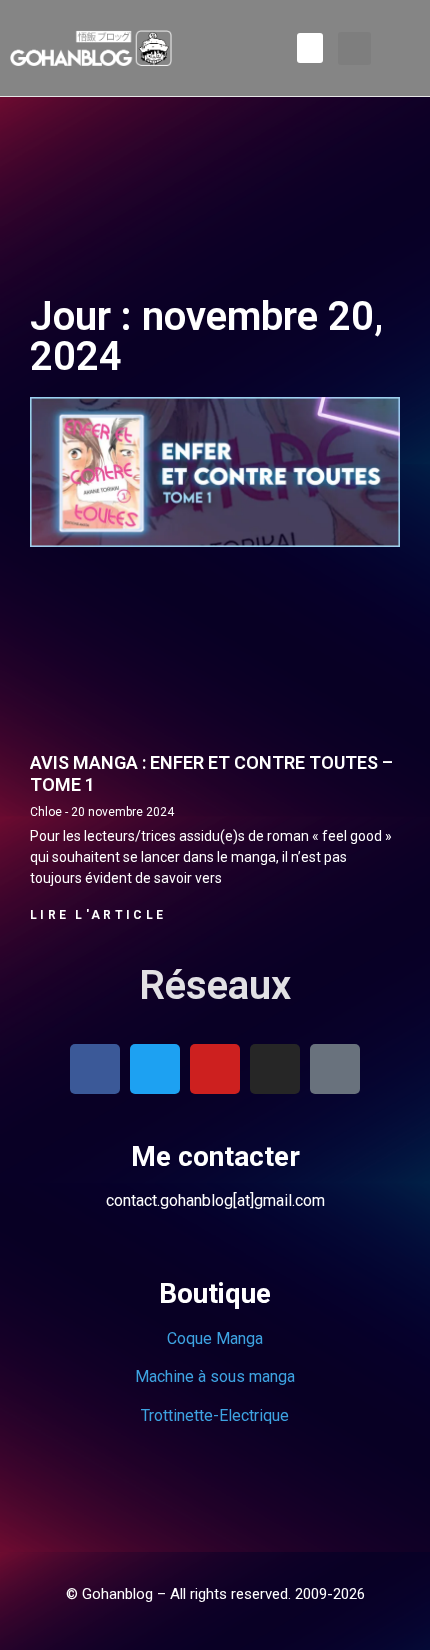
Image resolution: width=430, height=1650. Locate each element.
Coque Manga (215, 1338)
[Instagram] (275, 1069)
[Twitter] (155, 1069)
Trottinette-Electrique (215, 1415)
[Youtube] (215, 1069)
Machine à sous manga (215, 1376)
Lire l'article (98, 915)
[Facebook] (95, 1069)
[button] (310, 48)
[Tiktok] (335, 1069)
